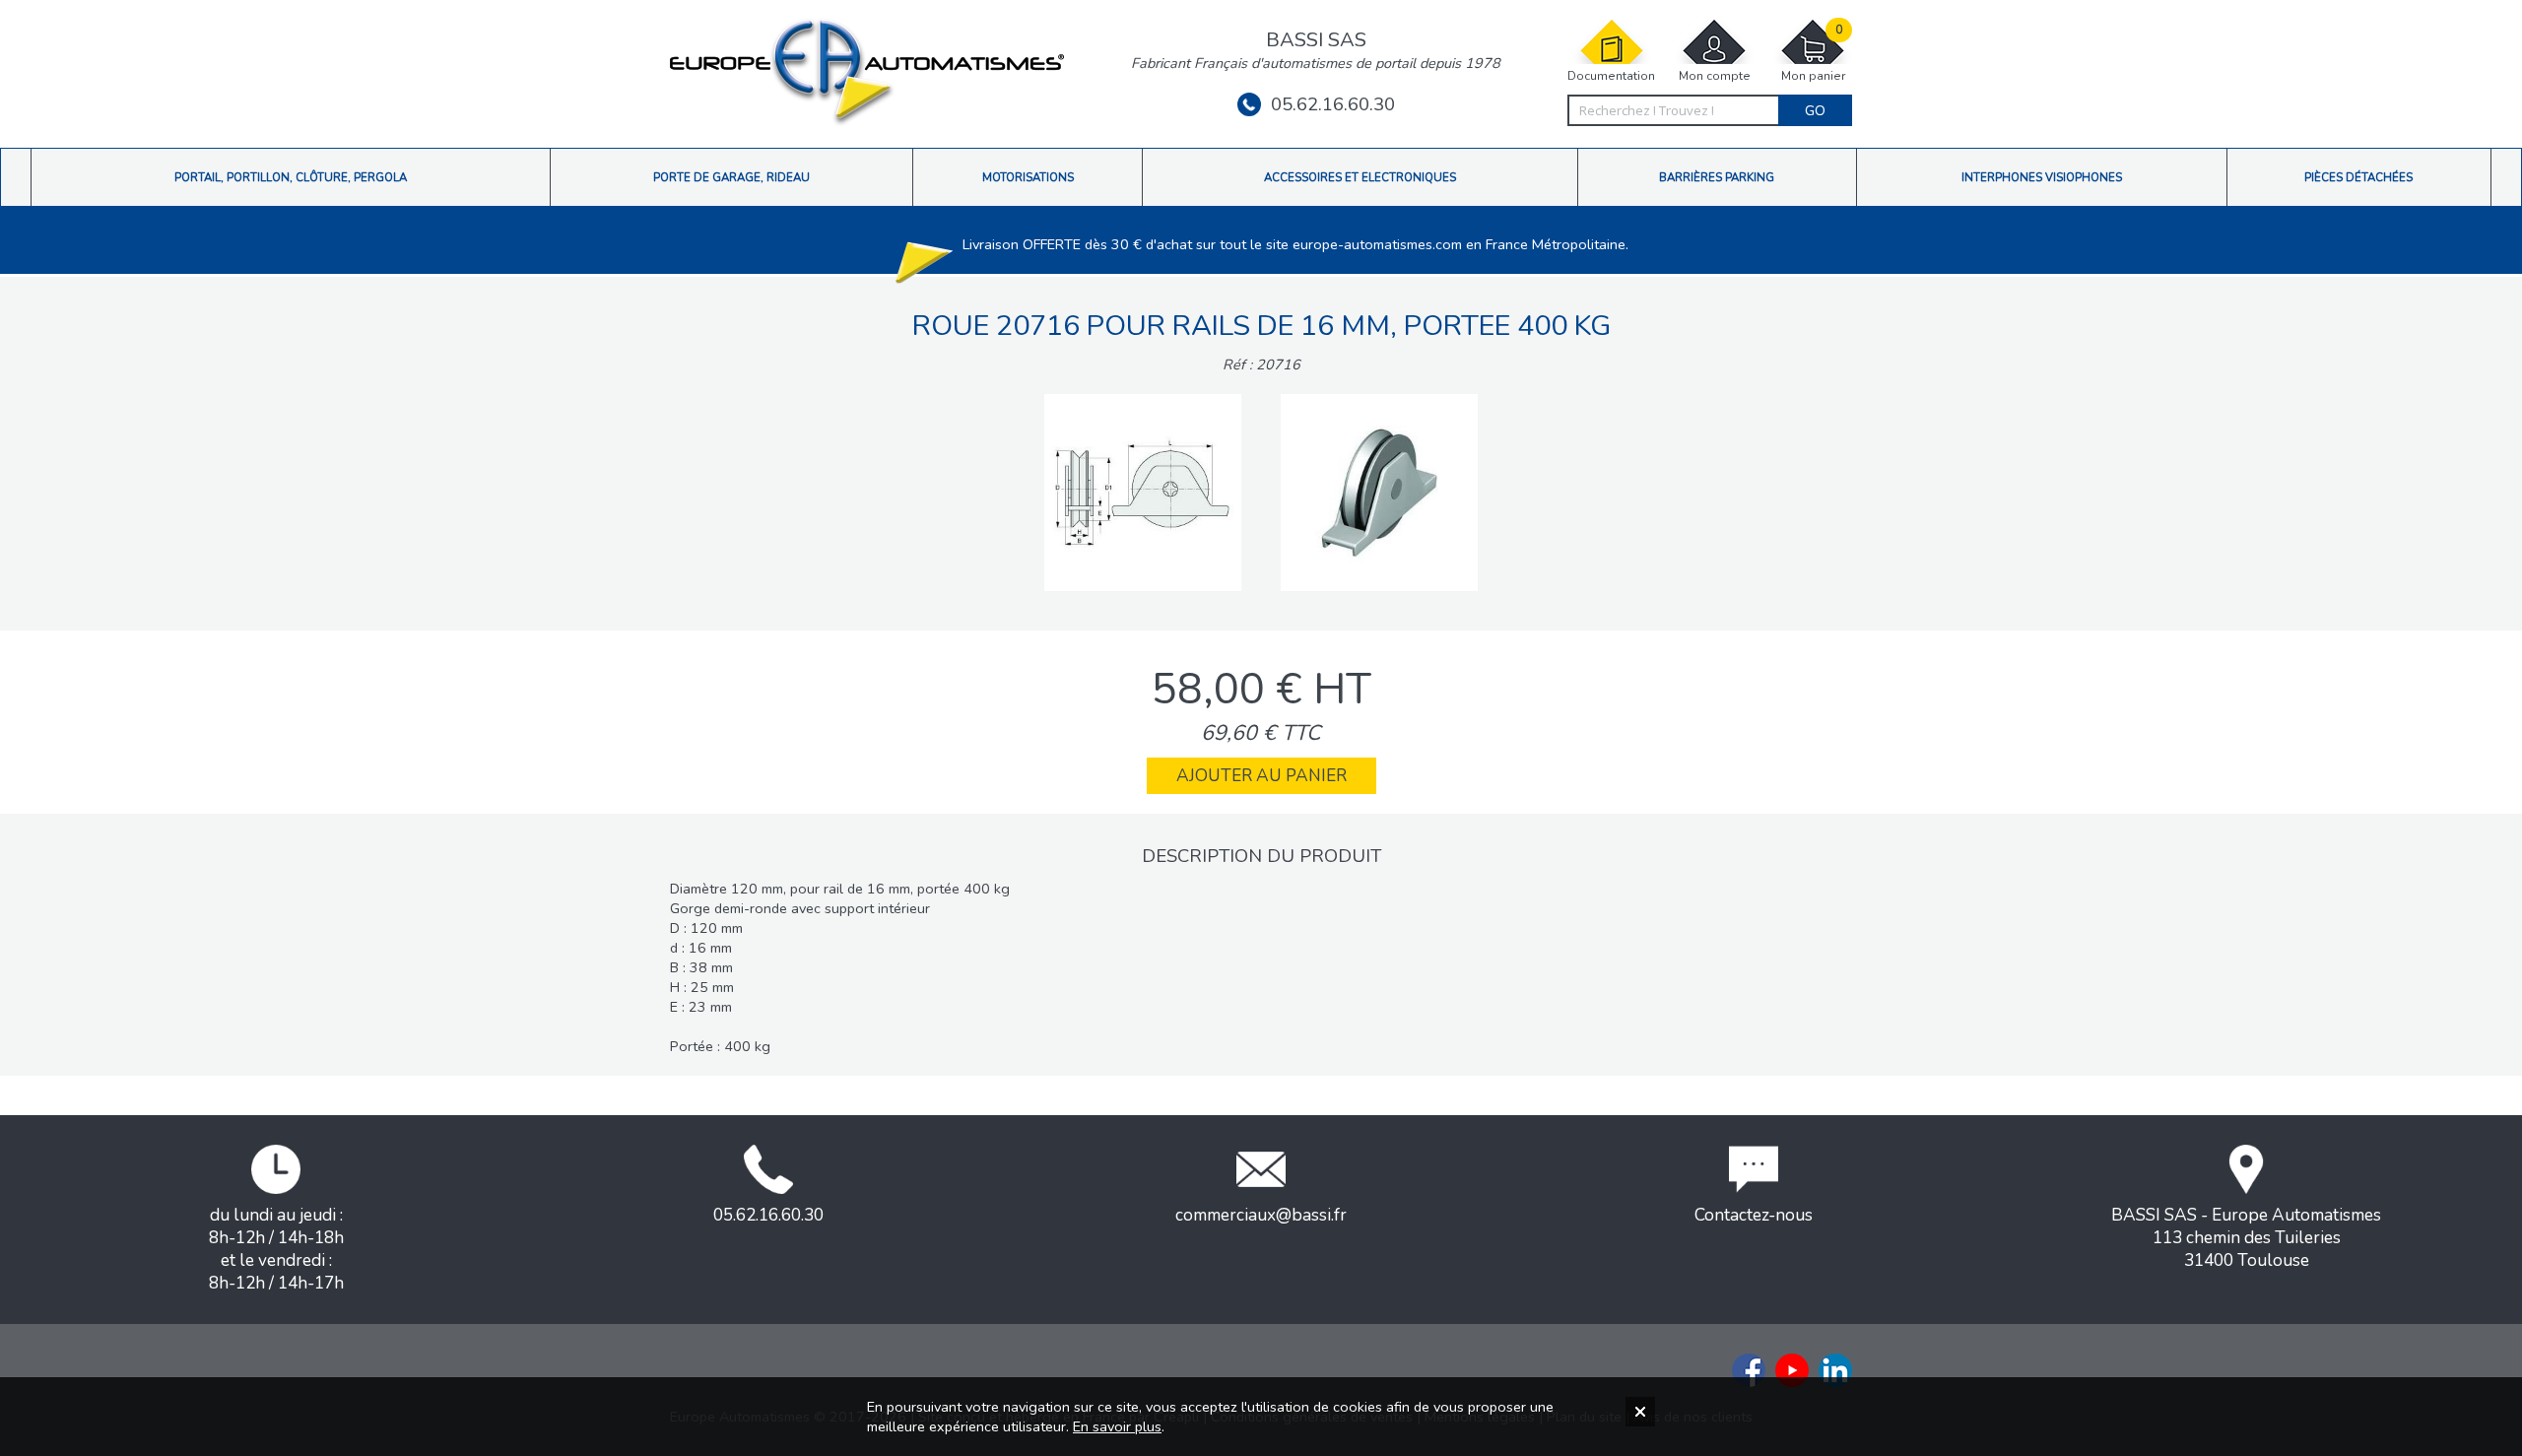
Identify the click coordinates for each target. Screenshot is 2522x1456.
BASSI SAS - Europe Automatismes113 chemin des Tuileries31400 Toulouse (2246, 1238)
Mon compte (1715, 76)
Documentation (1611, 76)
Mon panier (1813, 53)
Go (1815, 110)
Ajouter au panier (1261, 776)
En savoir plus (1117, 1426)
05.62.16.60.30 (1333, 104)
